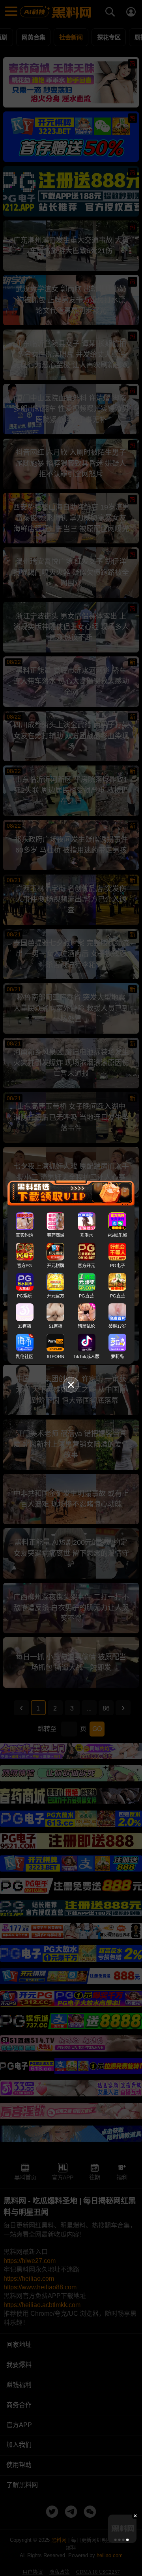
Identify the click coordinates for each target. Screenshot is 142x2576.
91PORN (56, 1357)
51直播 (56, 1326)
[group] (122, 2529)
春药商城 (56, 1235)
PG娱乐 (24, 1296)
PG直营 (86, 1296)
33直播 (24, 1326)
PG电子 (118, 1266)
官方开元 (86, 1266)
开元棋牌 (56, 1266)
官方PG (24, 1266)
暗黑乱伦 (86, 1326)
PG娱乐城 (117, 1235)
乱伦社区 (24, 1357)
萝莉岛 (117, 1357)
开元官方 (56, 1296)
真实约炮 (24, 1235)
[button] (115, 2540)
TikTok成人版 (86, 1357)
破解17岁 (117, 1326)
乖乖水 (87, 1235)
